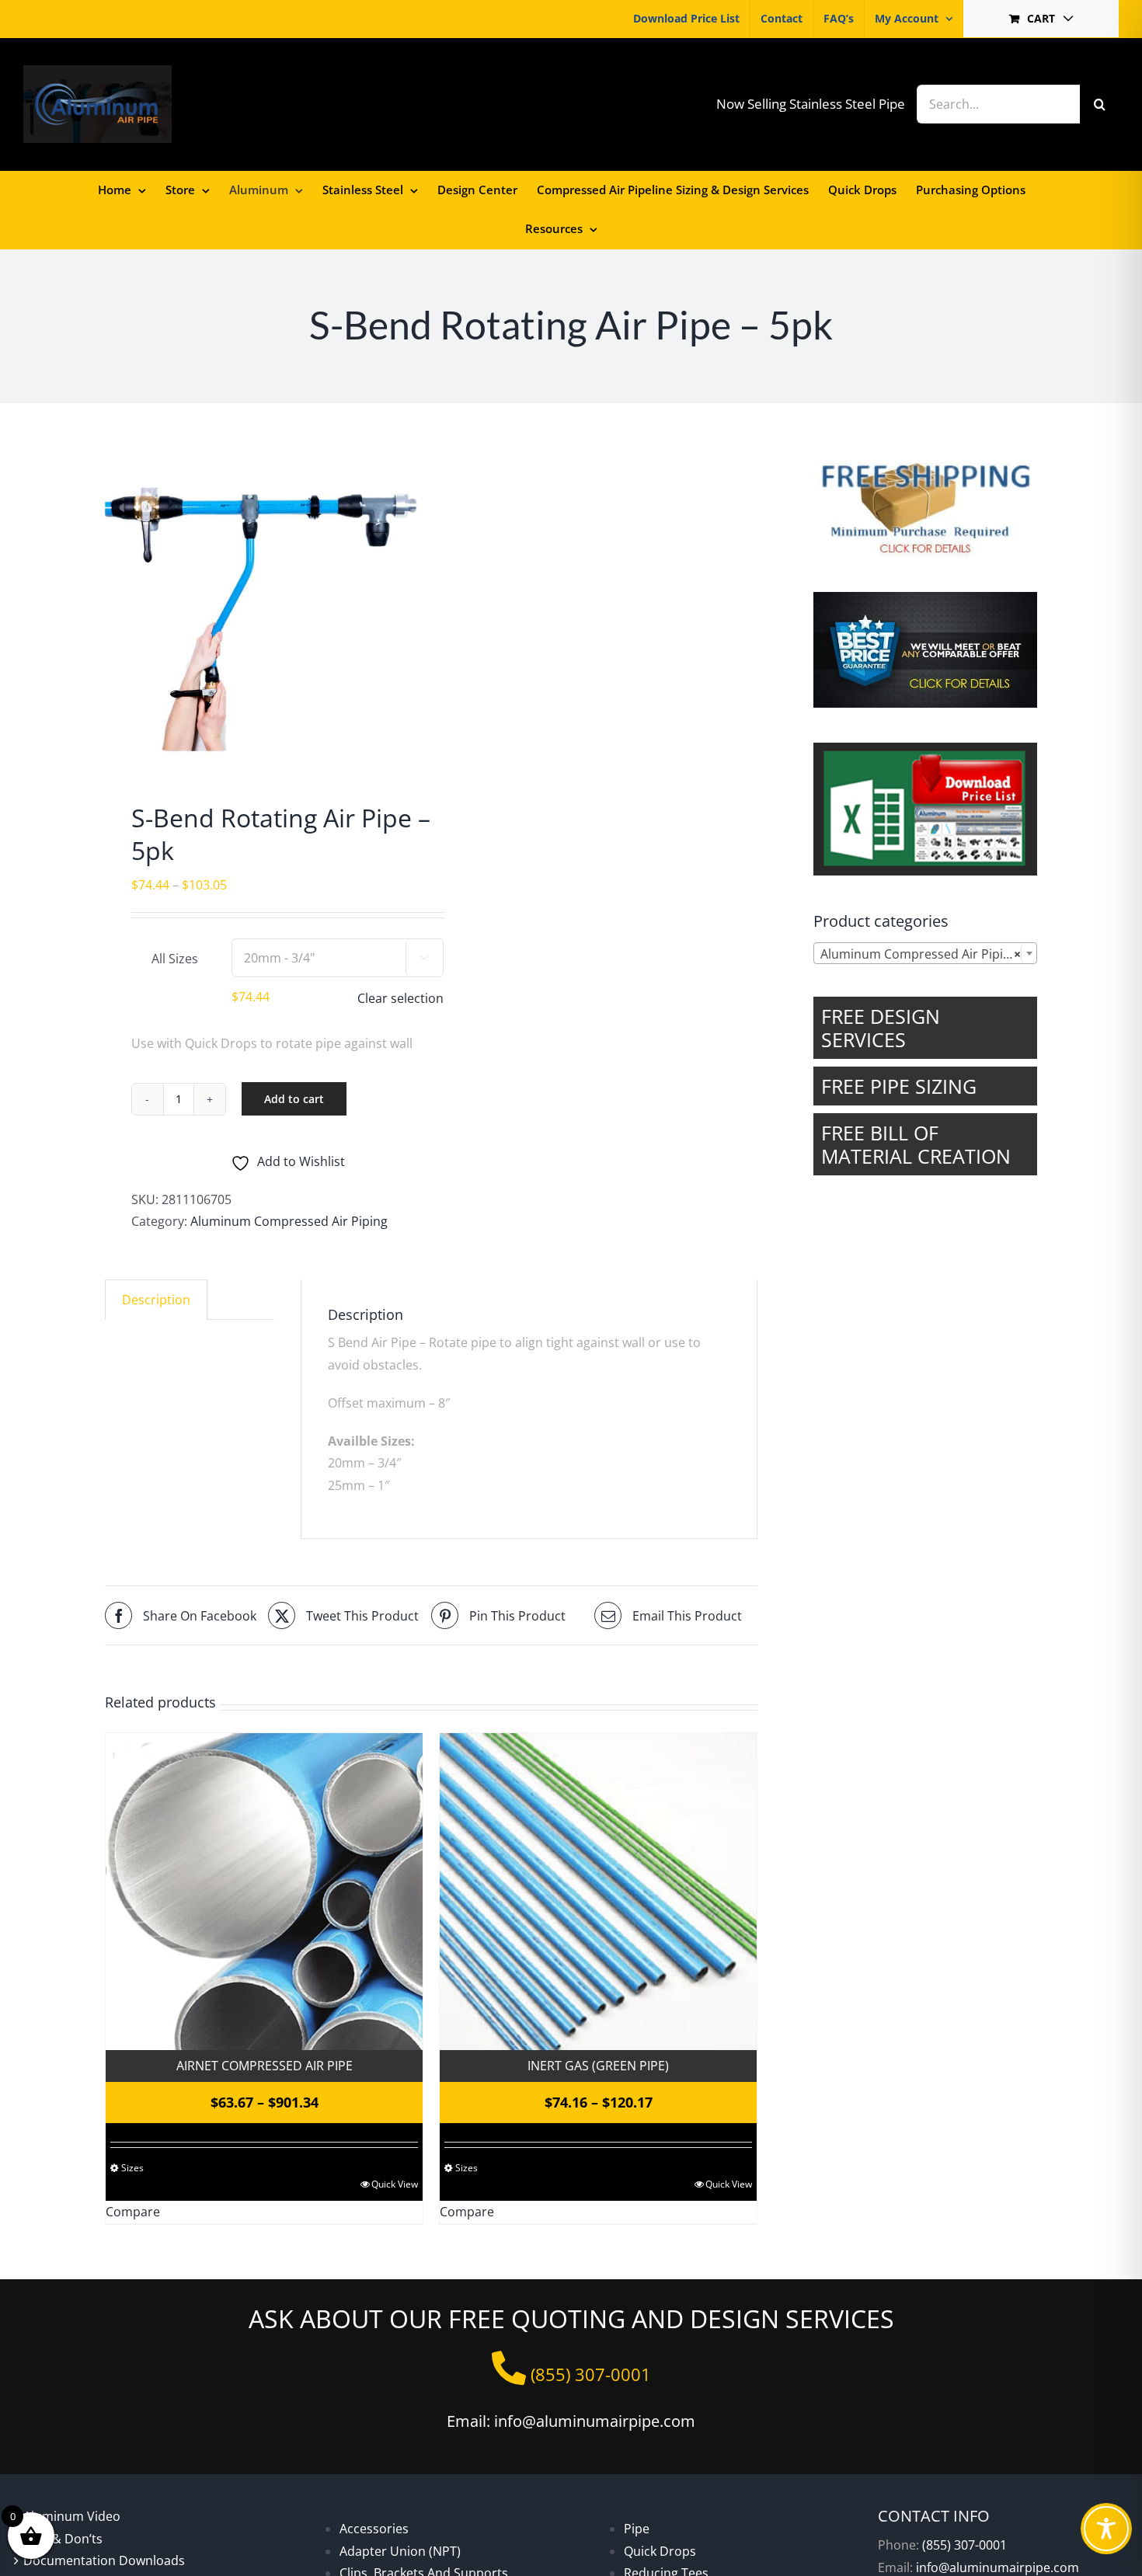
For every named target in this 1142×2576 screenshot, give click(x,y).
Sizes (132, 2168)
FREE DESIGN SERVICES (881, 1028)
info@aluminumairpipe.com (998, 2567)
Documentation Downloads (104, 2560)
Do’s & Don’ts (63, 2539)
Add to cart (294, 1099)
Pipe (637, 2529)
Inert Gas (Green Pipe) (598, 2066)
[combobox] (925, 953)
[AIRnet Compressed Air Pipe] (264, 1892)
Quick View (395, 2184)
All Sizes (175, 959)
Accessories (374, 2529)
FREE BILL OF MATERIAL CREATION (916, 1144)
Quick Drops (660, 2551)
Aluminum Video (72, 2516)
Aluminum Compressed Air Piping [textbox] (921, 954)
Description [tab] (156, 1300)
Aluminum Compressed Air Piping (289, 1221)
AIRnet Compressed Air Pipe (265, 2066)
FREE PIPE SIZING (899, 1086)
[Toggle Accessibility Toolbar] (1106, 2529)
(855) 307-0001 (964, 2545)
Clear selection (400, 998)
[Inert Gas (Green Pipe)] (598, 1892)
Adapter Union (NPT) (400, 2551)
